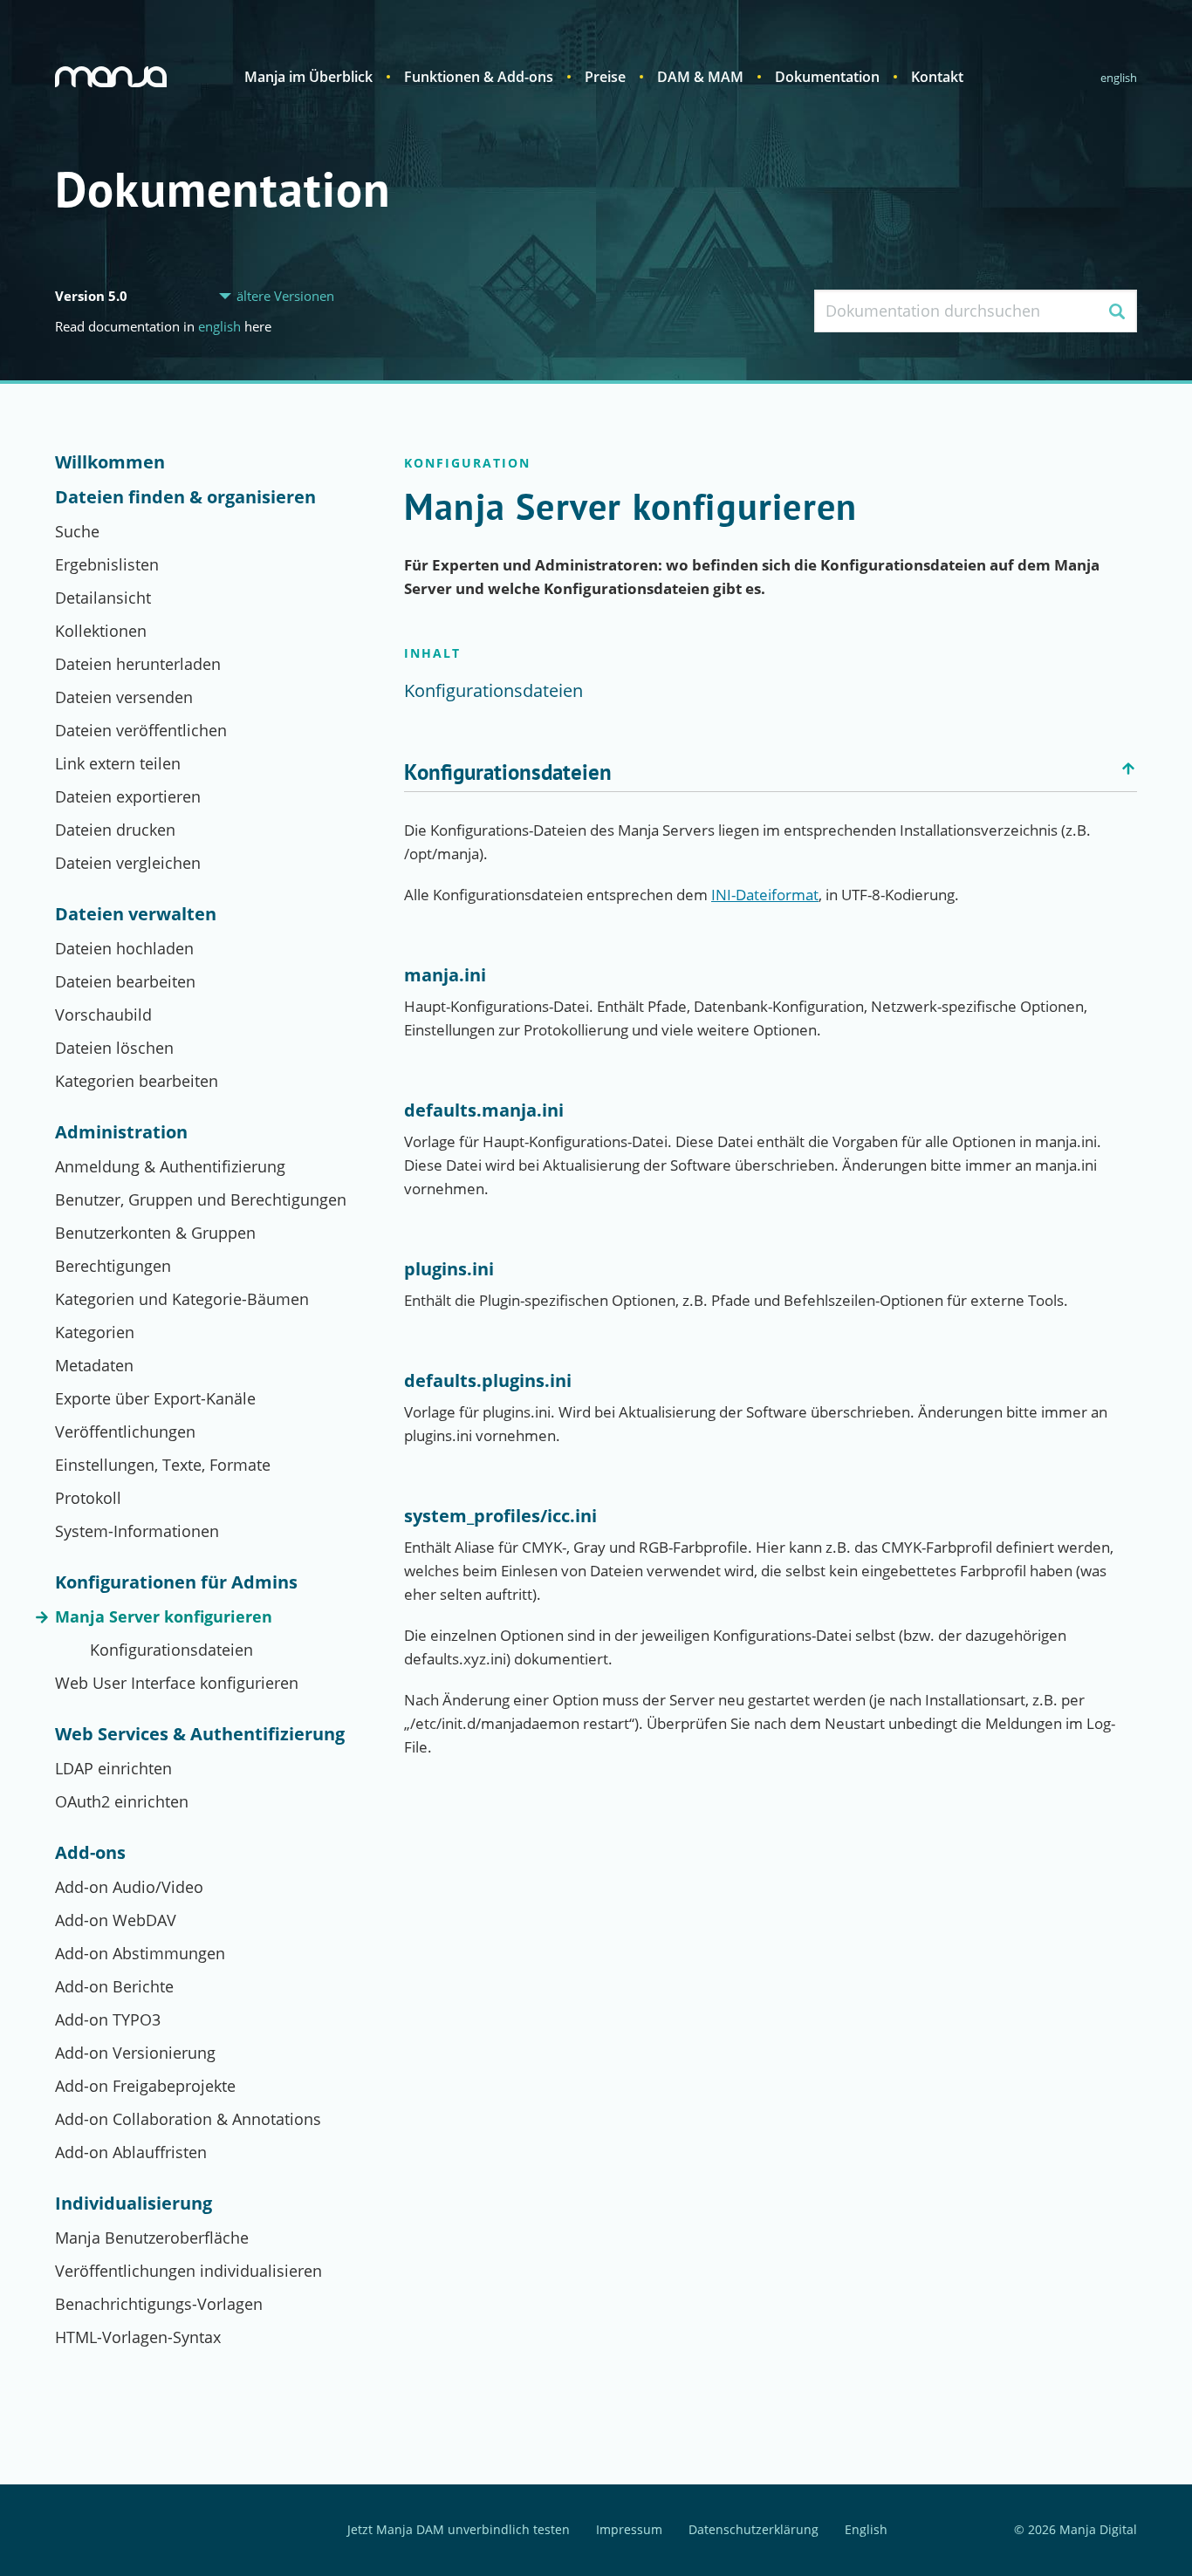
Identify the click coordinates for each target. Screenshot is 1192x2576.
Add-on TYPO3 (108, 2019)
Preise (605, 77)
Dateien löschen (114, 1048)
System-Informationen (137, 1531)
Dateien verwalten (136, 914)
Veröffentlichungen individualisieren (188, 2271)
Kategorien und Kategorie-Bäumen (182, 1299)
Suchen (1117, 311)
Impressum (629, 2530)
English (1119, 78)
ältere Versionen (285, 296)
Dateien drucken (115, 830)
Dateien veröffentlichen (141, 730)
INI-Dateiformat (765, 895)
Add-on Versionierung (135, 2053)
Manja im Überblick (308, 77)
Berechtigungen (113, 1266)
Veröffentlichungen (125, 1431)
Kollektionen (101, 631)
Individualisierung (134, 2204)
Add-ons (90, 1853)
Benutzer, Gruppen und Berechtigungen (201, 1199)
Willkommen (110, 462)
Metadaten (94, 1365)
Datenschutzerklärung (754, 2530)
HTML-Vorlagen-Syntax (138, 2337)
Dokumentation (827, 77)
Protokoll (88, 1498)
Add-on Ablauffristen (131, 2152)
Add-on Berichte (114, 1986)
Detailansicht (103, 598)
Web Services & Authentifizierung (200, 1734)
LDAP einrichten (113, 1768)
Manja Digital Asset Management (111, 77)
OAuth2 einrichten (122, 1801)
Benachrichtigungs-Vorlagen (159, 2304)
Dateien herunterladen (138, 664)
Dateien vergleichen (128, 863)
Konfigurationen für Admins (176, 1582)
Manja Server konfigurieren (164, 1616)
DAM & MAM (700, 77)
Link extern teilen (118, 763)
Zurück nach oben (1128, 769)
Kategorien (95, 1332)
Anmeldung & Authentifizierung (170, 1166)
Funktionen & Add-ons (479, 77)
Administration (121, 1132)
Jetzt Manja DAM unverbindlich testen (459, 2530)
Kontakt (937, 77)
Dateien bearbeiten (125, 981)
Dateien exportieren (128, 796)
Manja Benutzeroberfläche (152, 2238)
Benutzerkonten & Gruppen (155, 1233)
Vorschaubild (103, 1015)
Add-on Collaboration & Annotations (188, 2119)
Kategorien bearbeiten (137, 1081)
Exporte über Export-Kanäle (155, 1398)
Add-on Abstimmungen (140, 1953)
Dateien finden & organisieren (185, 497)
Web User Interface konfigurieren (177, 1683)
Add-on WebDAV (116, 1920)
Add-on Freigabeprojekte (145, 2086)
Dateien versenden (124, 697)
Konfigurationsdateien (171, 1650)
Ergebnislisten (107, 564)
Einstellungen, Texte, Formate (163, 1465)
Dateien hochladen (124, 948)
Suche (77, 531)
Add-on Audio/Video (129, 1887)
